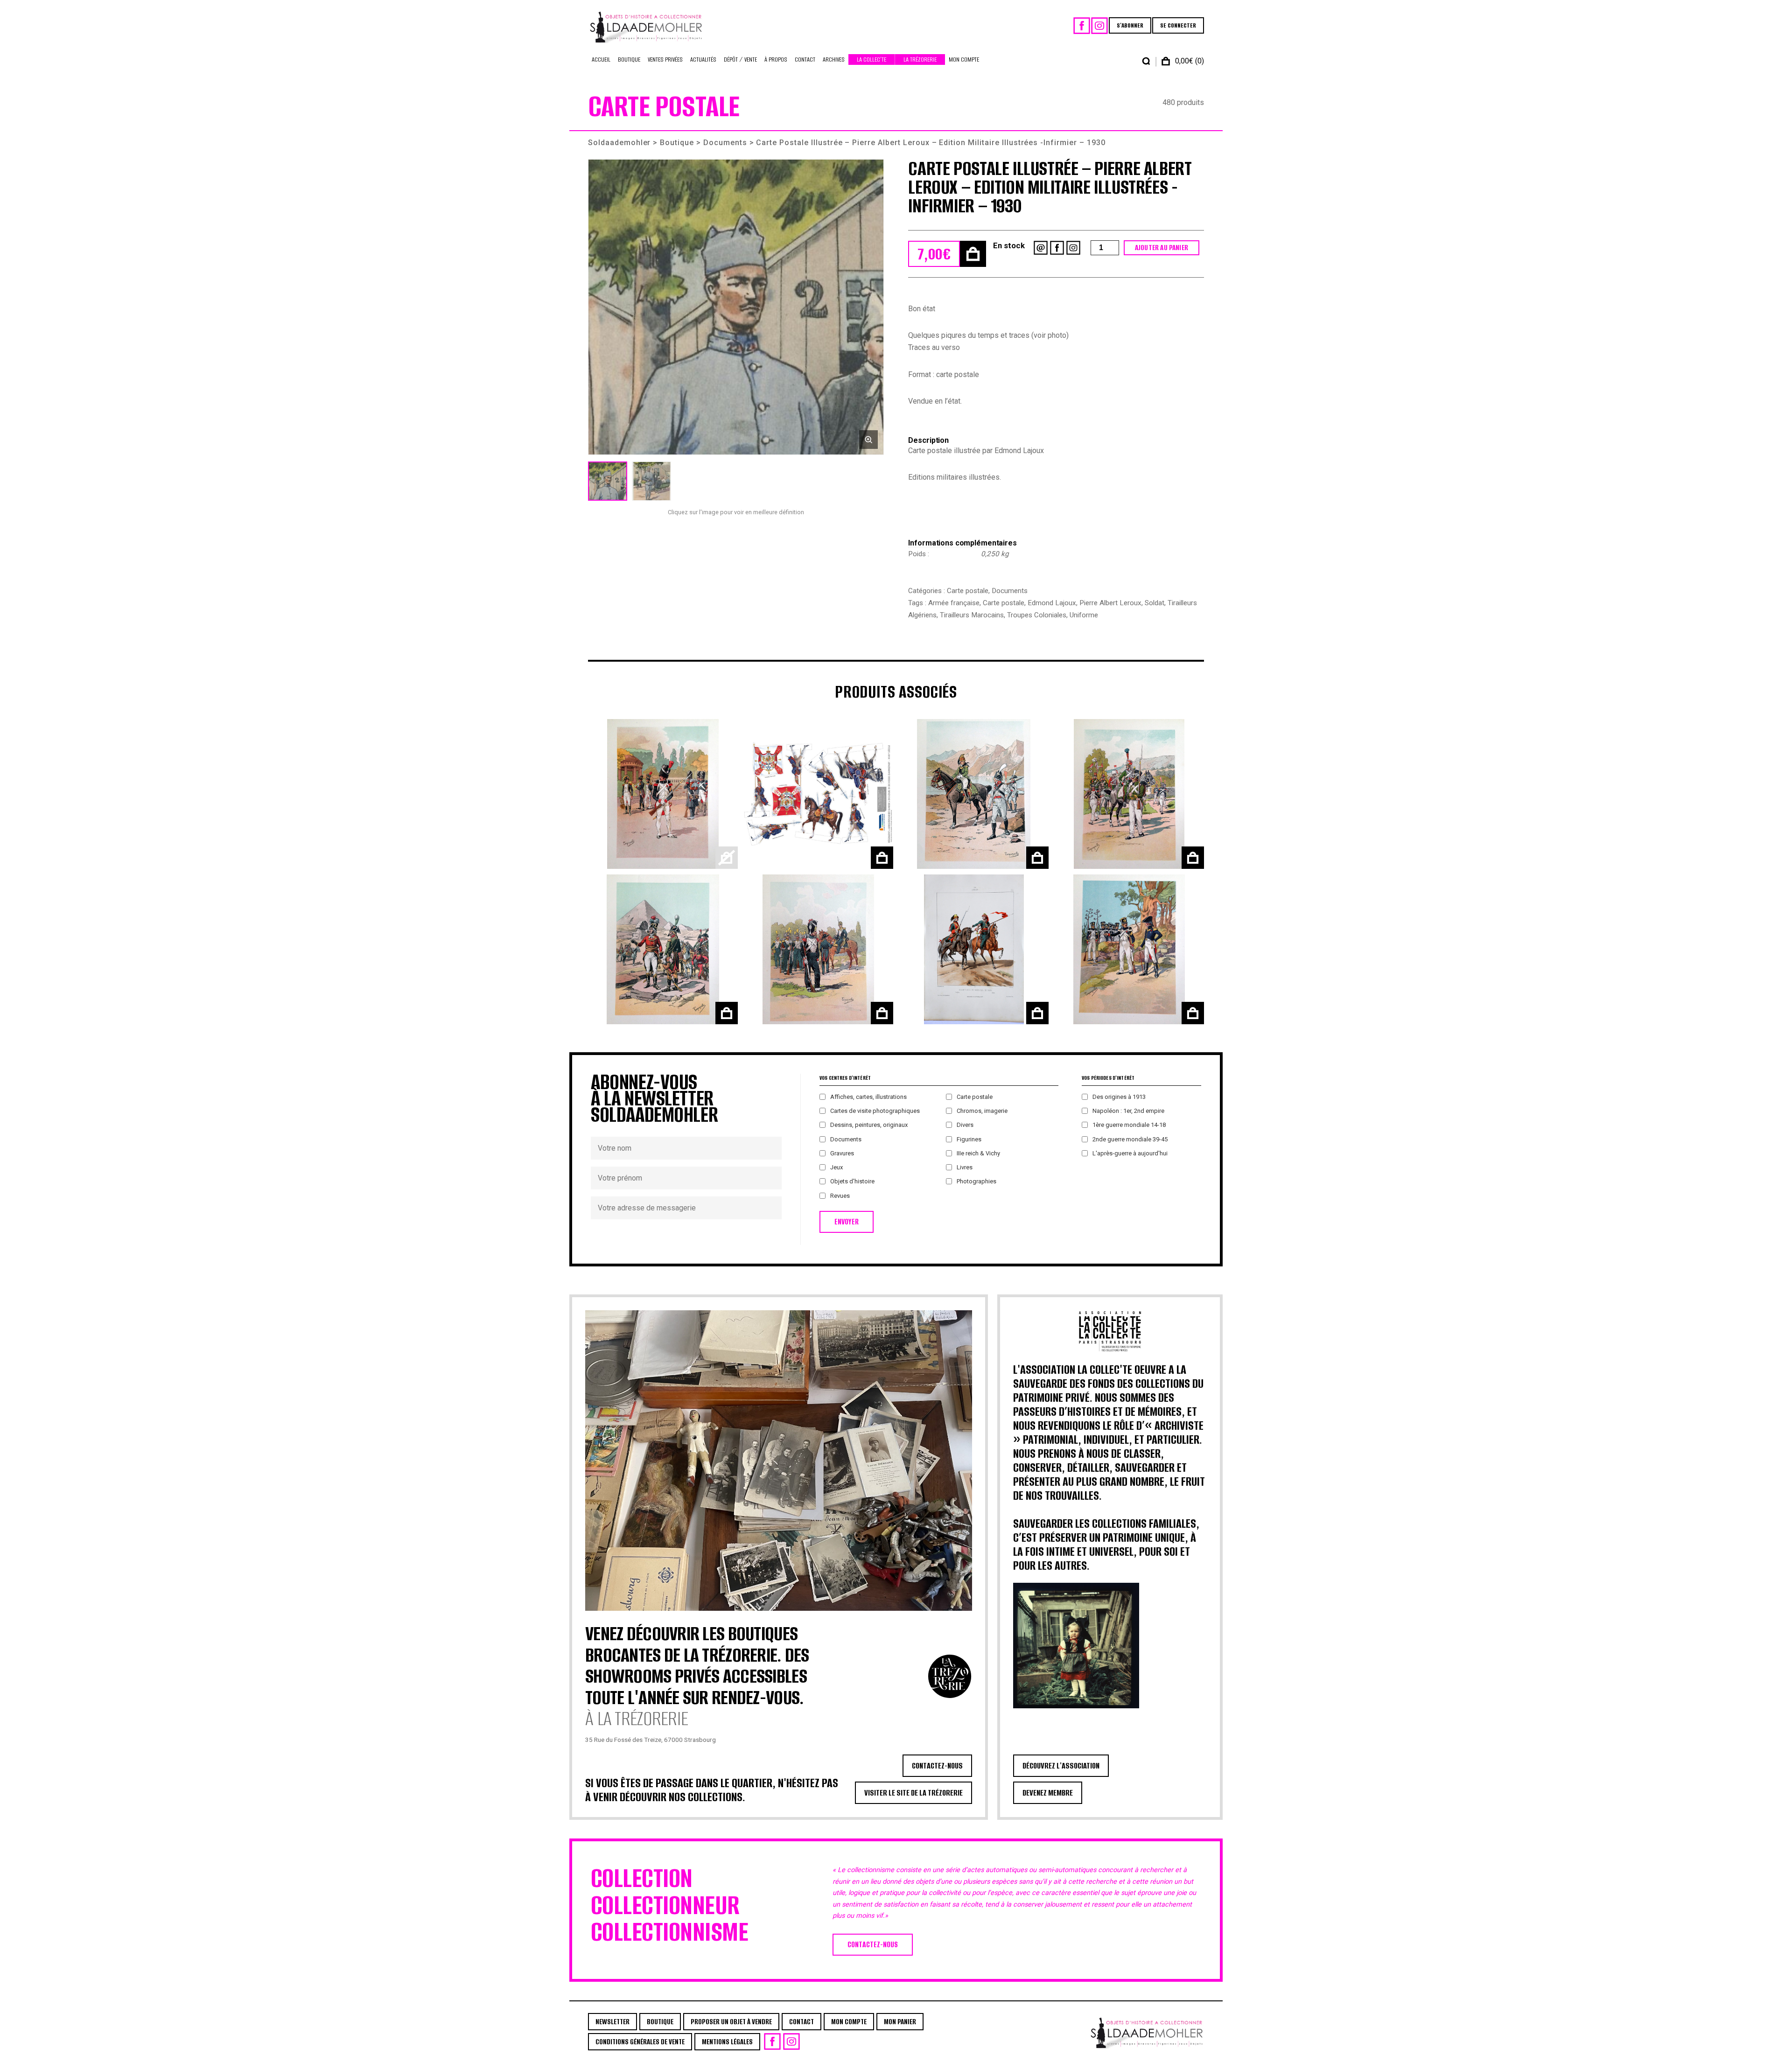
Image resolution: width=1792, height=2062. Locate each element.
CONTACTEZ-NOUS (937, 1766)
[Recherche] (1146, 61)
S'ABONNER (1130, 25)
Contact (805, 59)
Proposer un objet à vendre (731, 2022)
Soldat (1155, 603)
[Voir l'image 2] (651, 481)
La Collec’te (871, 59)
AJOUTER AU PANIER (1162, 248)
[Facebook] (1082, 26)
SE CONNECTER (1178, 25)
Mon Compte (964, 59)
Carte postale (968, 591)
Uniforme (1084, 615)
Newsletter (612, 2022)
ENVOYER (847, 1222)
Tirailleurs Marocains (972, 615)
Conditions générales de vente (640, 2042)
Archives (834, 59)
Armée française (954, 603)
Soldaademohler (619, 143)
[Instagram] (1099, 26)
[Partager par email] (1041, 248)
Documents (725, 143)
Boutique (629, 59)
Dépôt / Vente (740, 59)
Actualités (703, 59)
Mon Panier (900, 2022)
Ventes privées (665, 59)
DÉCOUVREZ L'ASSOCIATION (1061, 1766)
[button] (736, 307)
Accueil (601, 59)
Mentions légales (727, 2042)
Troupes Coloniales (1037, 615)
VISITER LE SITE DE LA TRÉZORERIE (913, 1793)
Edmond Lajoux (1052, 603)
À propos (776, 59)
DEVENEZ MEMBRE (1048, 1793)
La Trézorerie (920, 59)
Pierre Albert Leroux (1110, 603)
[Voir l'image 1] (608, 481)
